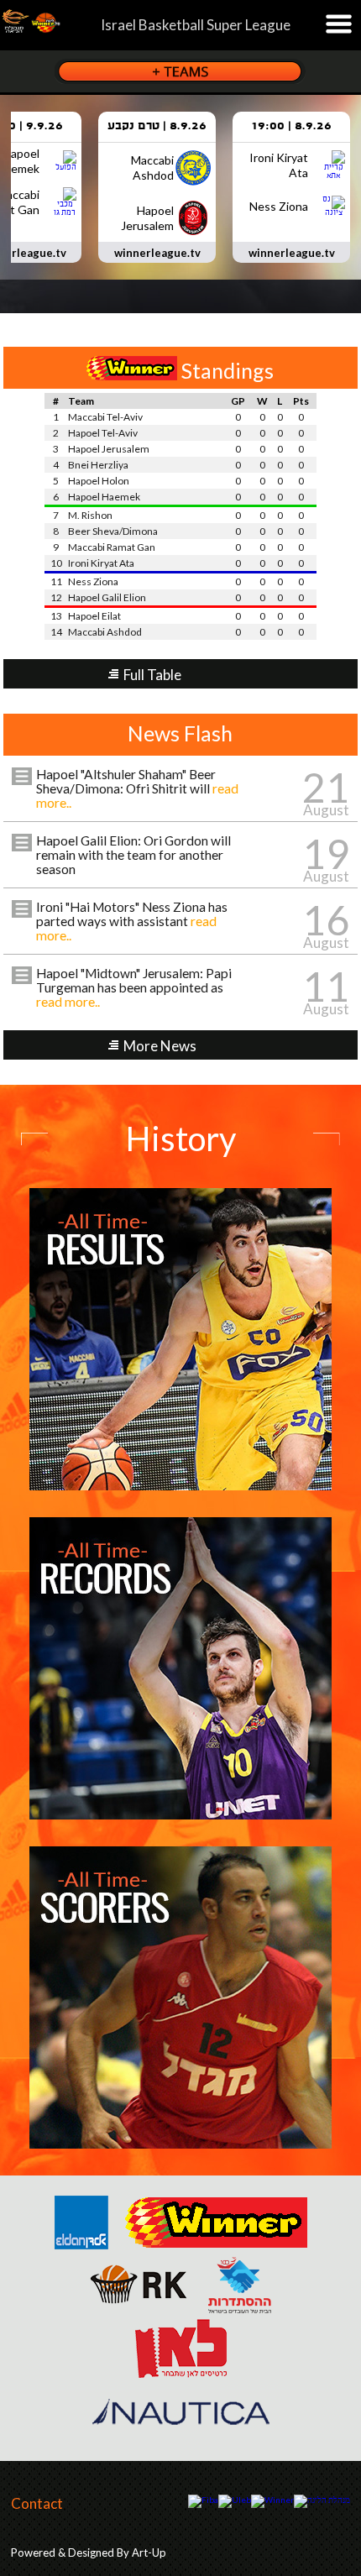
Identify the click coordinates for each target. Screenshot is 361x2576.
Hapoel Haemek (104, 497)
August (326, 810)
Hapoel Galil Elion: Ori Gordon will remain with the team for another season (133, 855)
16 (326, 920)
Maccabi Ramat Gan (112, 547)
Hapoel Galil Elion (107, 597)
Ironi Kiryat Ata (101, 563)
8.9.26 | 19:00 (291, 126)
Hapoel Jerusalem (109, 449)
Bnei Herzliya (98, 465)
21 (326, 787)
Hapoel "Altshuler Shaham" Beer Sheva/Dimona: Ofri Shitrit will (137, 788)
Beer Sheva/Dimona (113, 531)
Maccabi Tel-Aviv (105, 417)
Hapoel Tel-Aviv (103, 433)
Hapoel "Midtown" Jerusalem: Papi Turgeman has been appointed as (134, 987)
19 (326, 853)
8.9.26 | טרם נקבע (157, 126)
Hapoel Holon (99, 481)
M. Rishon (90, 515)
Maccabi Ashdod (105, 632)
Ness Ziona (93, 581)
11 (326, 986)
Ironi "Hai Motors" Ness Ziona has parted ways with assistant (132, 921)
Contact (37, 2503)
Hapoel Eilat (94, 616)
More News (160, 1046)
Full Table (152, 675)
